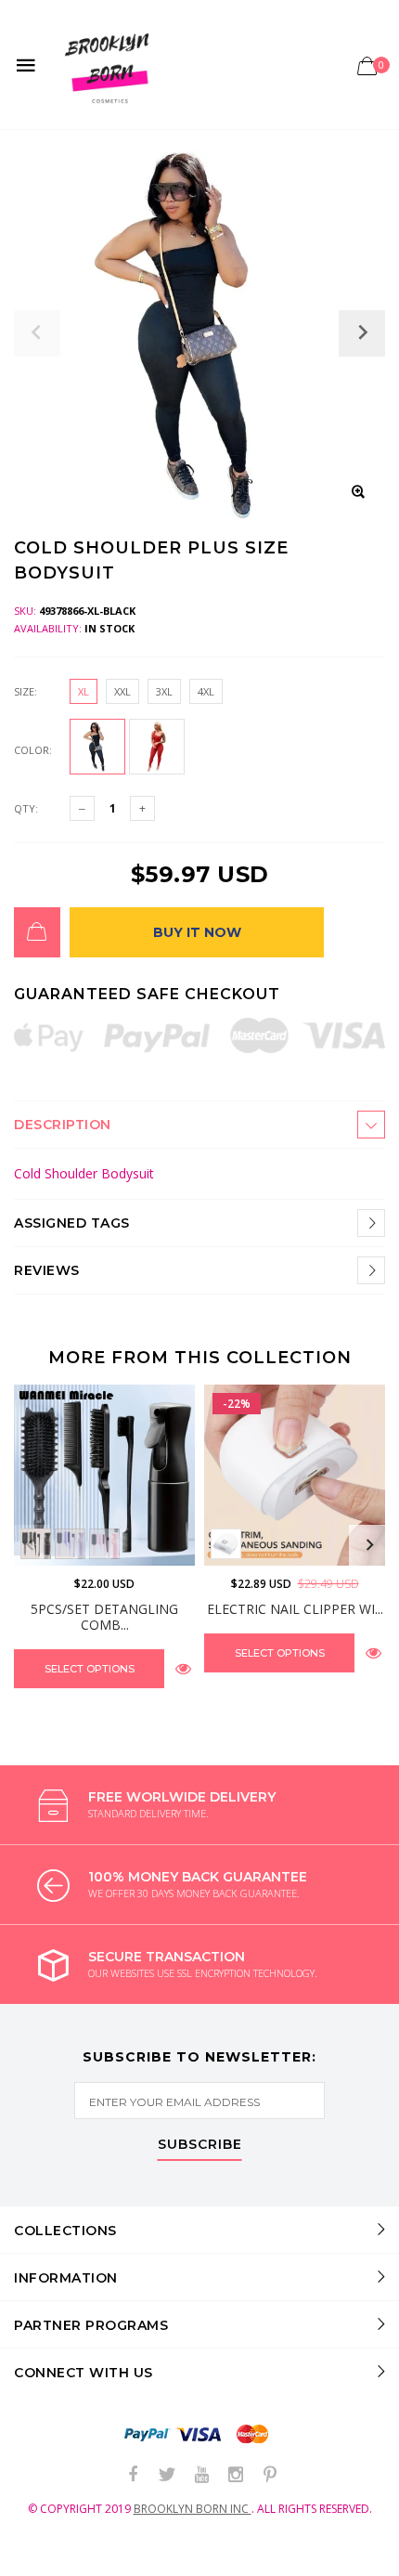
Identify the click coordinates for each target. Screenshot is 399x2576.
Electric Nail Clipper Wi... (295, 1609)
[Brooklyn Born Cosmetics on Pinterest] (270, 2475)
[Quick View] (183, 1668)
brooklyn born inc (193, 2509)
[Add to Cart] (37, 932)
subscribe (200, 2145)
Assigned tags (72, 1223)
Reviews (47, 1270)
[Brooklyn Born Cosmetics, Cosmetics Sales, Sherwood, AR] (46, 2558)
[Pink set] (104, 1544)
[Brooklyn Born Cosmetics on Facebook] (133, 2475)
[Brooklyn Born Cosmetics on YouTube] (201, 2475)
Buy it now (197, 932)
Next (369, 1545)
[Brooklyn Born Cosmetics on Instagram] (236, 2475)
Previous (30, 1545)
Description (63, 1125)
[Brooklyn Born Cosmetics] (110, 65)
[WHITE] (226, 1544)
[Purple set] (70, 1544)
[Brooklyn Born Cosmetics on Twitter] (167, 2475)
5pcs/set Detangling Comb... (104, 1617)
